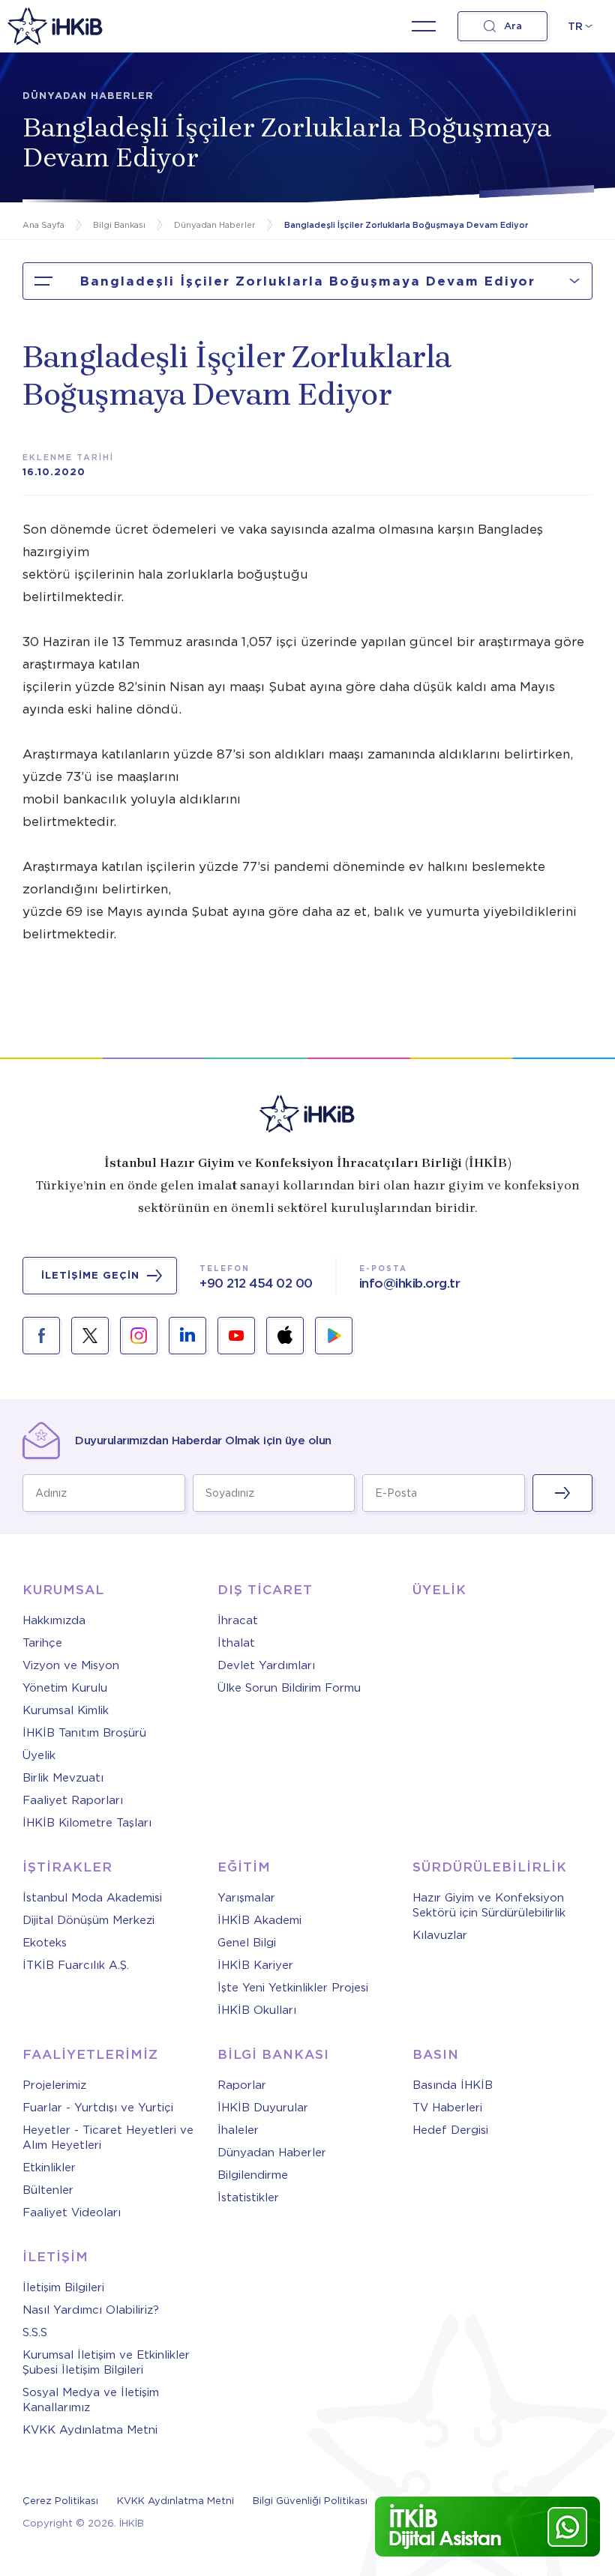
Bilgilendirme (253, 2175)
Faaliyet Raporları (73, 1800)
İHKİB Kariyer (255, 1965)
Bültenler (48, 2190)
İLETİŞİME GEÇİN (90, 1275)
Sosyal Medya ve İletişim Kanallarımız (91, 2400)
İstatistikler (248, 2198)
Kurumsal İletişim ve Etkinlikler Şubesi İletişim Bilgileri (106, 2362)
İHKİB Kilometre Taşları (87, 1823)
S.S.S (35, 2332)
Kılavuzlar (440, 1935)
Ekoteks (45, 1943)
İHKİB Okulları (257, 2010)
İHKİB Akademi (259, 1920)
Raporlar (242, 2085)
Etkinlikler (49, 2168)
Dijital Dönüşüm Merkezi (88, 1920)
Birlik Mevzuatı (63, 1778)
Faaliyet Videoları (72, 2212)
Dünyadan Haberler (272, 2153)
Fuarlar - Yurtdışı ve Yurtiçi (98, 2108)
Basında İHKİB (453, 2085)
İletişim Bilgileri (63, 2287)
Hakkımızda (54, 1620)
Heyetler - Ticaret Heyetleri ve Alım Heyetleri (108, 2138)
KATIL (562, 1493)
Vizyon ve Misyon (71, 1665)
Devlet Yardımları (266, 1665)
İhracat (238, 1620)
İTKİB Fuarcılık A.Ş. (76, 1965)
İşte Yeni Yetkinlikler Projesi (293, 1988)
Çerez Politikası (60, 2501)
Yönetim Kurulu (65, 1688)
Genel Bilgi (247, 1943)
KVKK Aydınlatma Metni (90, 2430)
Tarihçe (42, 1643)
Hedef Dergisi (450, 2130)
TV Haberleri (447, 2108)
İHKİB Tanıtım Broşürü (84, 1733)
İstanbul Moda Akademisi (92, 1898)
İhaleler (238, 2130)
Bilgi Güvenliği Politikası (310, 2501)
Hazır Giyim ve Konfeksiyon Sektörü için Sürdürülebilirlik (489, 1905)
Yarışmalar (246, 1898)
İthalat (236, 1643)
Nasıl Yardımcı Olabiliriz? (91, 2310)
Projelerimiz (54, 2085)
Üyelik (39, 1755)
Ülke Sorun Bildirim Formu (289, 1688)
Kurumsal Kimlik (66, 1710)
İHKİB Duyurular (263, 2108)
